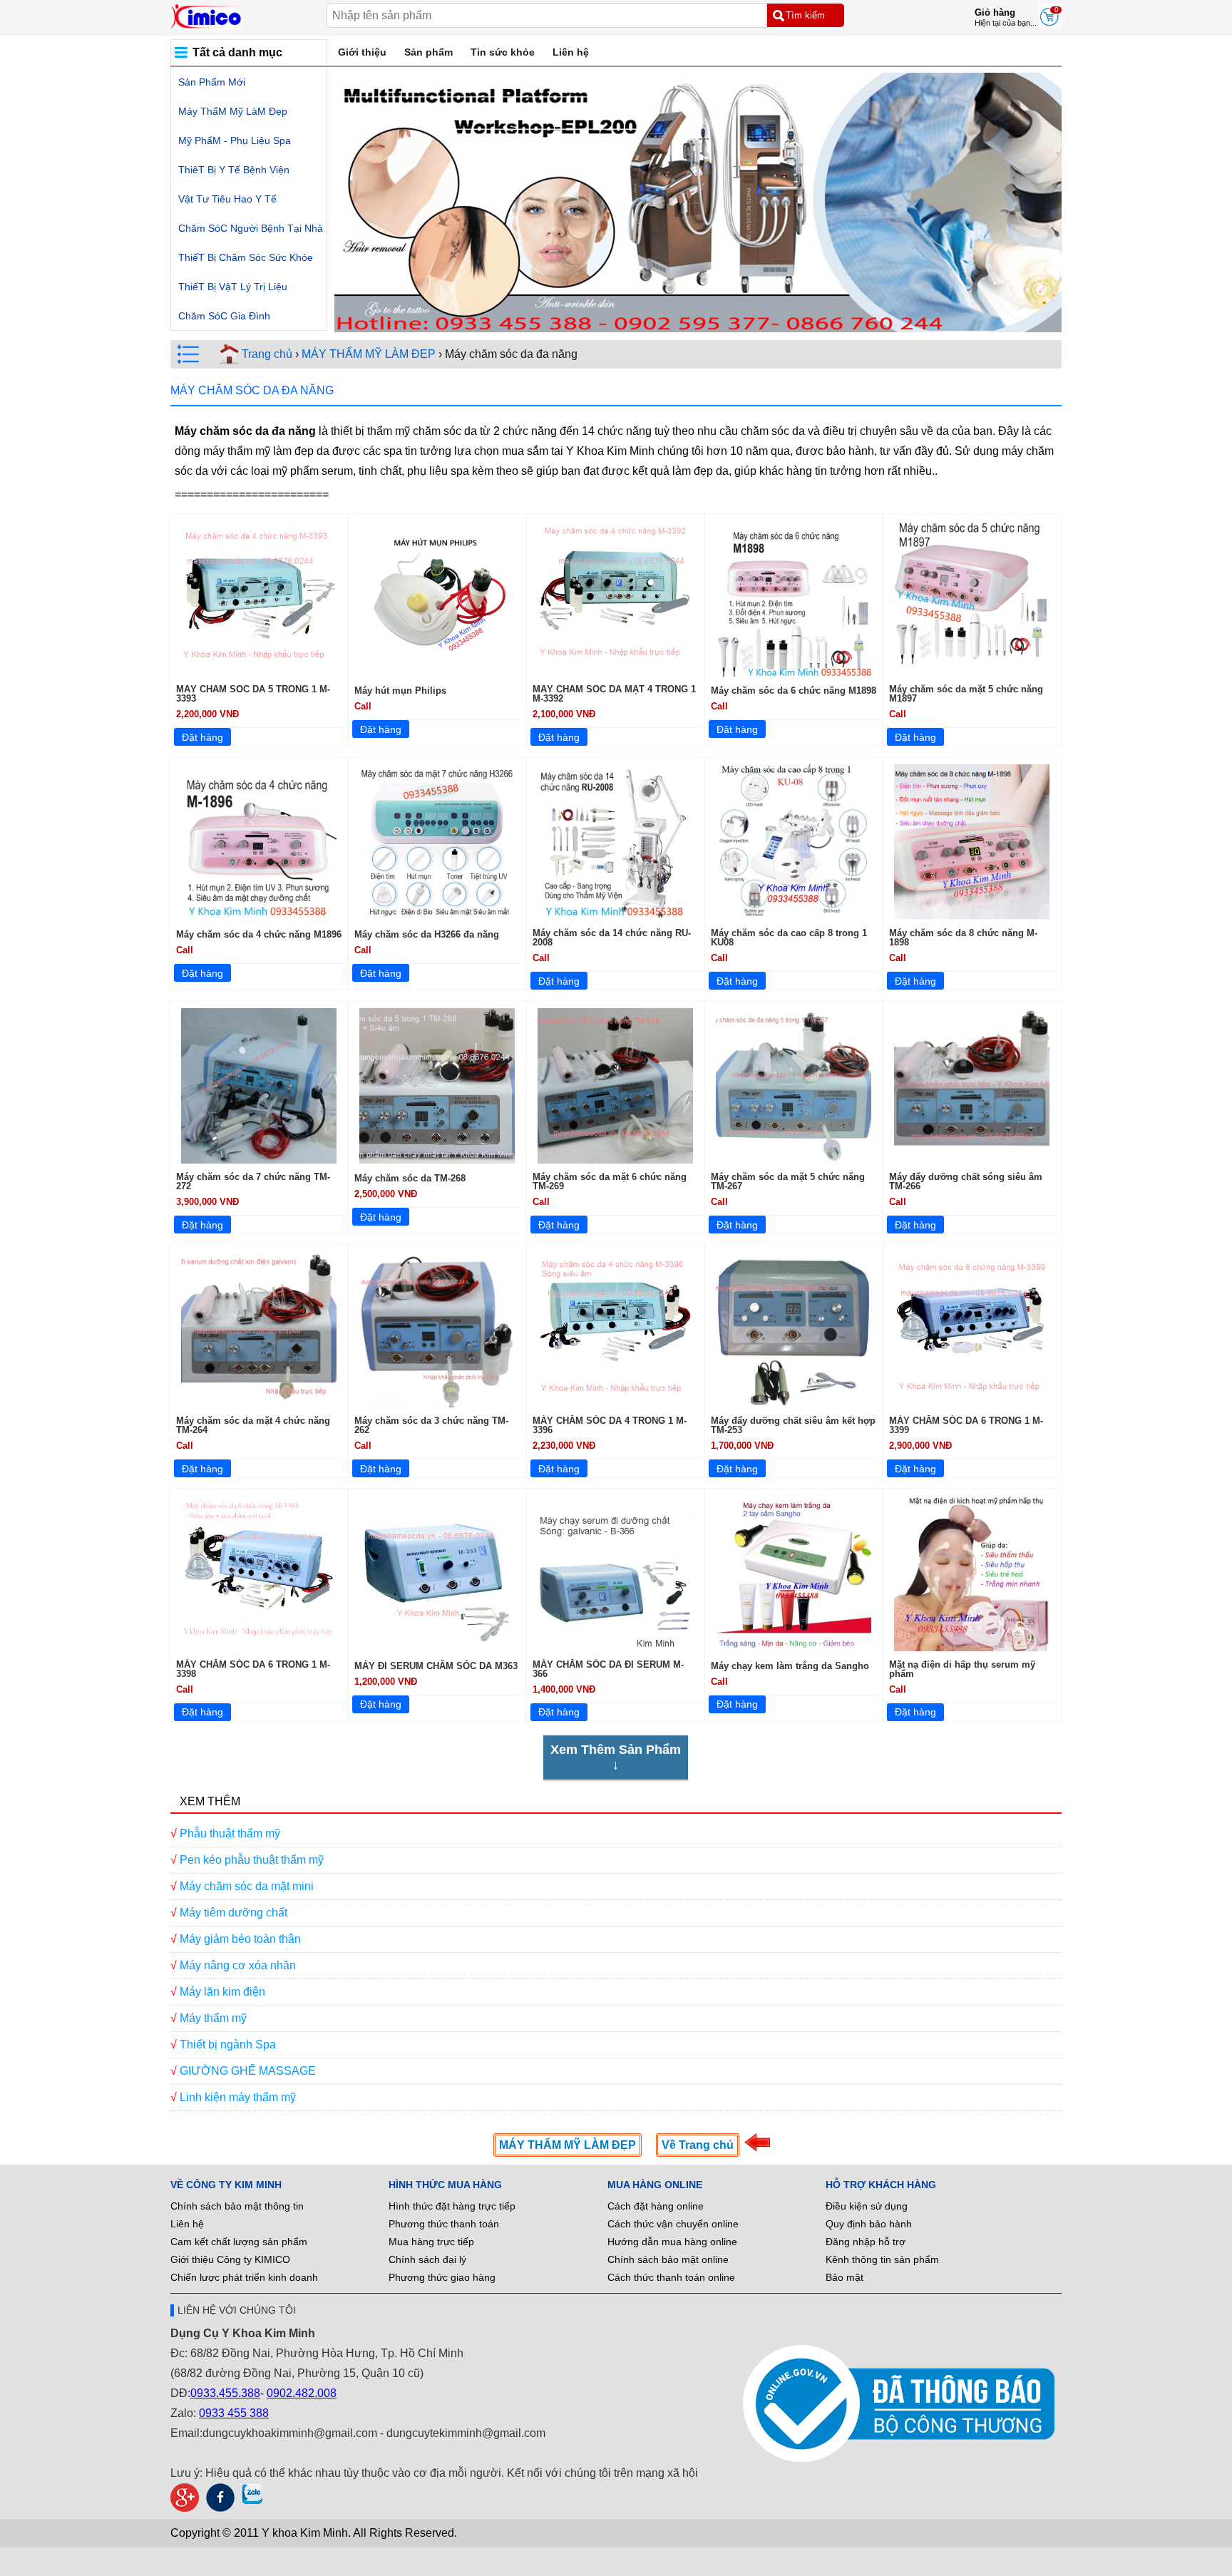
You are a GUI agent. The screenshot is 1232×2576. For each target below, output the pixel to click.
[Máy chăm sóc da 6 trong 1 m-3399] (972, 1330)
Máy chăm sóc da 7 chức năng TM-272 (253, 1181)
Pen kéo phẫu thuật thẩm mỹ (252, 1860)
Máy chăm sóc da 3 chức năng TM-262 (431, 1425)
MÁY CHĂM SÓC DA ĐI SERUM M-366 (608, 1669)
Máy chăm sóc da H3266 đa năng (427, 934)
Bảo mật (845, 2277)
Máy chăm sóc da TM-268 (410, 1178)
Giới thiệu (362, 52)
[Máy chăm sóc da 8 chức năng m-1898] (972, 842)
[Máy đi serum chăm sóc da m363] (437, 1574)
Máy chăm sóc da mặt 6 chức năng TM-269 (610, 1181)
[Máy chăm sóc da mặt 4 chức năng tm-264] (259, 1330)
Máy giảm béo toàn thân (240, 1939)
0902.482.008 (302, 2393)
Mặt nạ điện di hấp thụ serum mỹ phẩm (962, 1669)
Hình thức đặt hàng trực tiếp (452, 2206)
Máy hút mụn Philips (400, 691)
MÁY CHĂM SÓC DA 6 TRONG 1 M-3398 (253, 1669)
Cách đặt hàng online (656, 2206)
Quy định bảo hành (869, 2224)
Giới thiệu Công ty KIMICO (230, 2259)
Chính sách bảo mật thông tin (237, 2206)
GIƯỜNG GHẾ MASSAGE (248, 2071)
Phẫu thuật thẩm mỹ (230, 1833)
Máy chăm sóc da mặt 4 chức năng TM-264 (253, 1425)
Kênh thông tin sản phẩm (882, 2259)
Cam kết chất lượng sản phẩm (239, 2242)
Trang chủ (267, 354)
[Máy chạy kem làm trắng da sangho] (794, 1574)
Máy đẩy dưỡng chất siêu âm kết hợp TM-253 (793, 1425)
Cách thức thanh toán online (671, 2277)
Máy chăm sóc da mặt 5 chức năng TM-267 (788, 1181)
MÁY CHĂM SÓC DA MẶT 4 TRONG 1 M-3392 (614, 694)
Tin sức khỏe (503, 52)
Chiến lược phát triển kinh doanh (244, 2277)
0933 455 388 (234, 2413)
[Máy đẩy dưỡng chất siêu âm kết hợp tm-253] (794, 1330)
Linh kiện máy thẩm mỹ (238, 2097)
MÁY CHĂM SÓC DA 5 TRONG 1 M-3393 (253, 694)
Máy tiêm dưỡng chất (233, 1913)
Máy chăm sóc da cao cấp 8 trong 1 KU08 (789, 938)
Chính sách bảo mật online (668, 2259)
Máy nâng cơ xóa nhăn (238, 1965)
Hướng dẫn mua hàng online (672, 2242)
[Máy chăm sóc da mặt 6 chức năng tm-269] (615, 1086)
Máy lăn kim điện (222, 1992)
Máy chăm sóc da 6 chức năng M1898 (794, 691)
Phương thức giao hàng (442, 2277)
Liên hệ (571, 52)
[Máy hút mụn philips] (437, 598)
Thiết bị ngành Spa (228, 2044)
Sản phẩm (428, 52)
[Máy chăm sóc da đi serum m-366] (615, 1574)
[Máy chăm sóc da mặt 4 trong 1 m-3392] (615, 598)
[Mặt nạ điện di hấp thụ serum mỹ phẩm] (972, 1574)
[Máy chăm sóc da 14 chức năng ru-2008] (615, 842)
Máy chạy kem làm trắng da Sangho (790, 1666)
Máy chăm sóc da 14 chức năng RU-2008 (612, 938)
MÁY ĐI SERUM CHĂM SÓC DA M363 (436, 1666)
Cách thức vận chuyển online (673, 2224)
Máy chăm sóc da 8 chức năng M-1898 (963, 938)
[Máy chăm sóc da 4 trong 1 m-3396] (615, 1330)
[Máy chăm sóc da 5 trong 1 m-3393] (259, 598)
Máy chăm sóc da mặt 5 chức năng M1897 (966, 694)
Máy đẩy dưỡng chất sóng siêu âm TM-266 (966, 1181)
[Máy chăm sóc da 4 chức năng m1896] (259, 842)
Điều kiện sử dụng (867, 2206)
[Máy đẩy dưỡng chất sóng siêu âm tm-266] (972, 1086)
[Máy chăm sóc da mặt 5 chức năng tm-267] (794, 1086)
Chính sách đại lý (427, 2259)
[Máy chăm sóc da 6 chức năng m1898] (794, 598)
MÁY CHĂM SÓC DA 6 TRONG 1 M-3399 (966, 1425)
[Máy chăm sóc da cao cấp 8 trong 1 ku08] (794, 842)
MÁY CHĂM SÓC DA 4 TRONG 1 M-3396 (610, 1425)
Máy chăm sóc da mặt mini (247, 1886)
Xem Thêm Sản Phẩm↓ (616, 1757)
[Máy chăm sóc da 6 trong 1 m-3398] (259, 1574)
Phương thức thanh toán (444, 2224)
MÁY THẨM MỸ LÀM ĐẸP (369, 354)
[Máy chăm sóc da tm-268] (437, 1086)
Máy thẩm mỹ (213, 2018)
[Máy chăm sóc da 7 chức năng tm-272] (259, 1086)
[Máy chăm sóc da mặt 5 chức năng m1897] (972, 598)
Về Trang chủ (698, 2145)
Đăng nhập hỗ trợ (866, 2242)
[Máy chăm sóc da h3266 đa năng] (437, 842)
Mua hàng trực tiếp (431, 2242)
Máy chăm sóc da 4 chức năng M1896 (259, 934)
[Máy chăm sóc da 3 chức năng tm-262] (437, 1330)
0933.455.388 (225, 2393)
